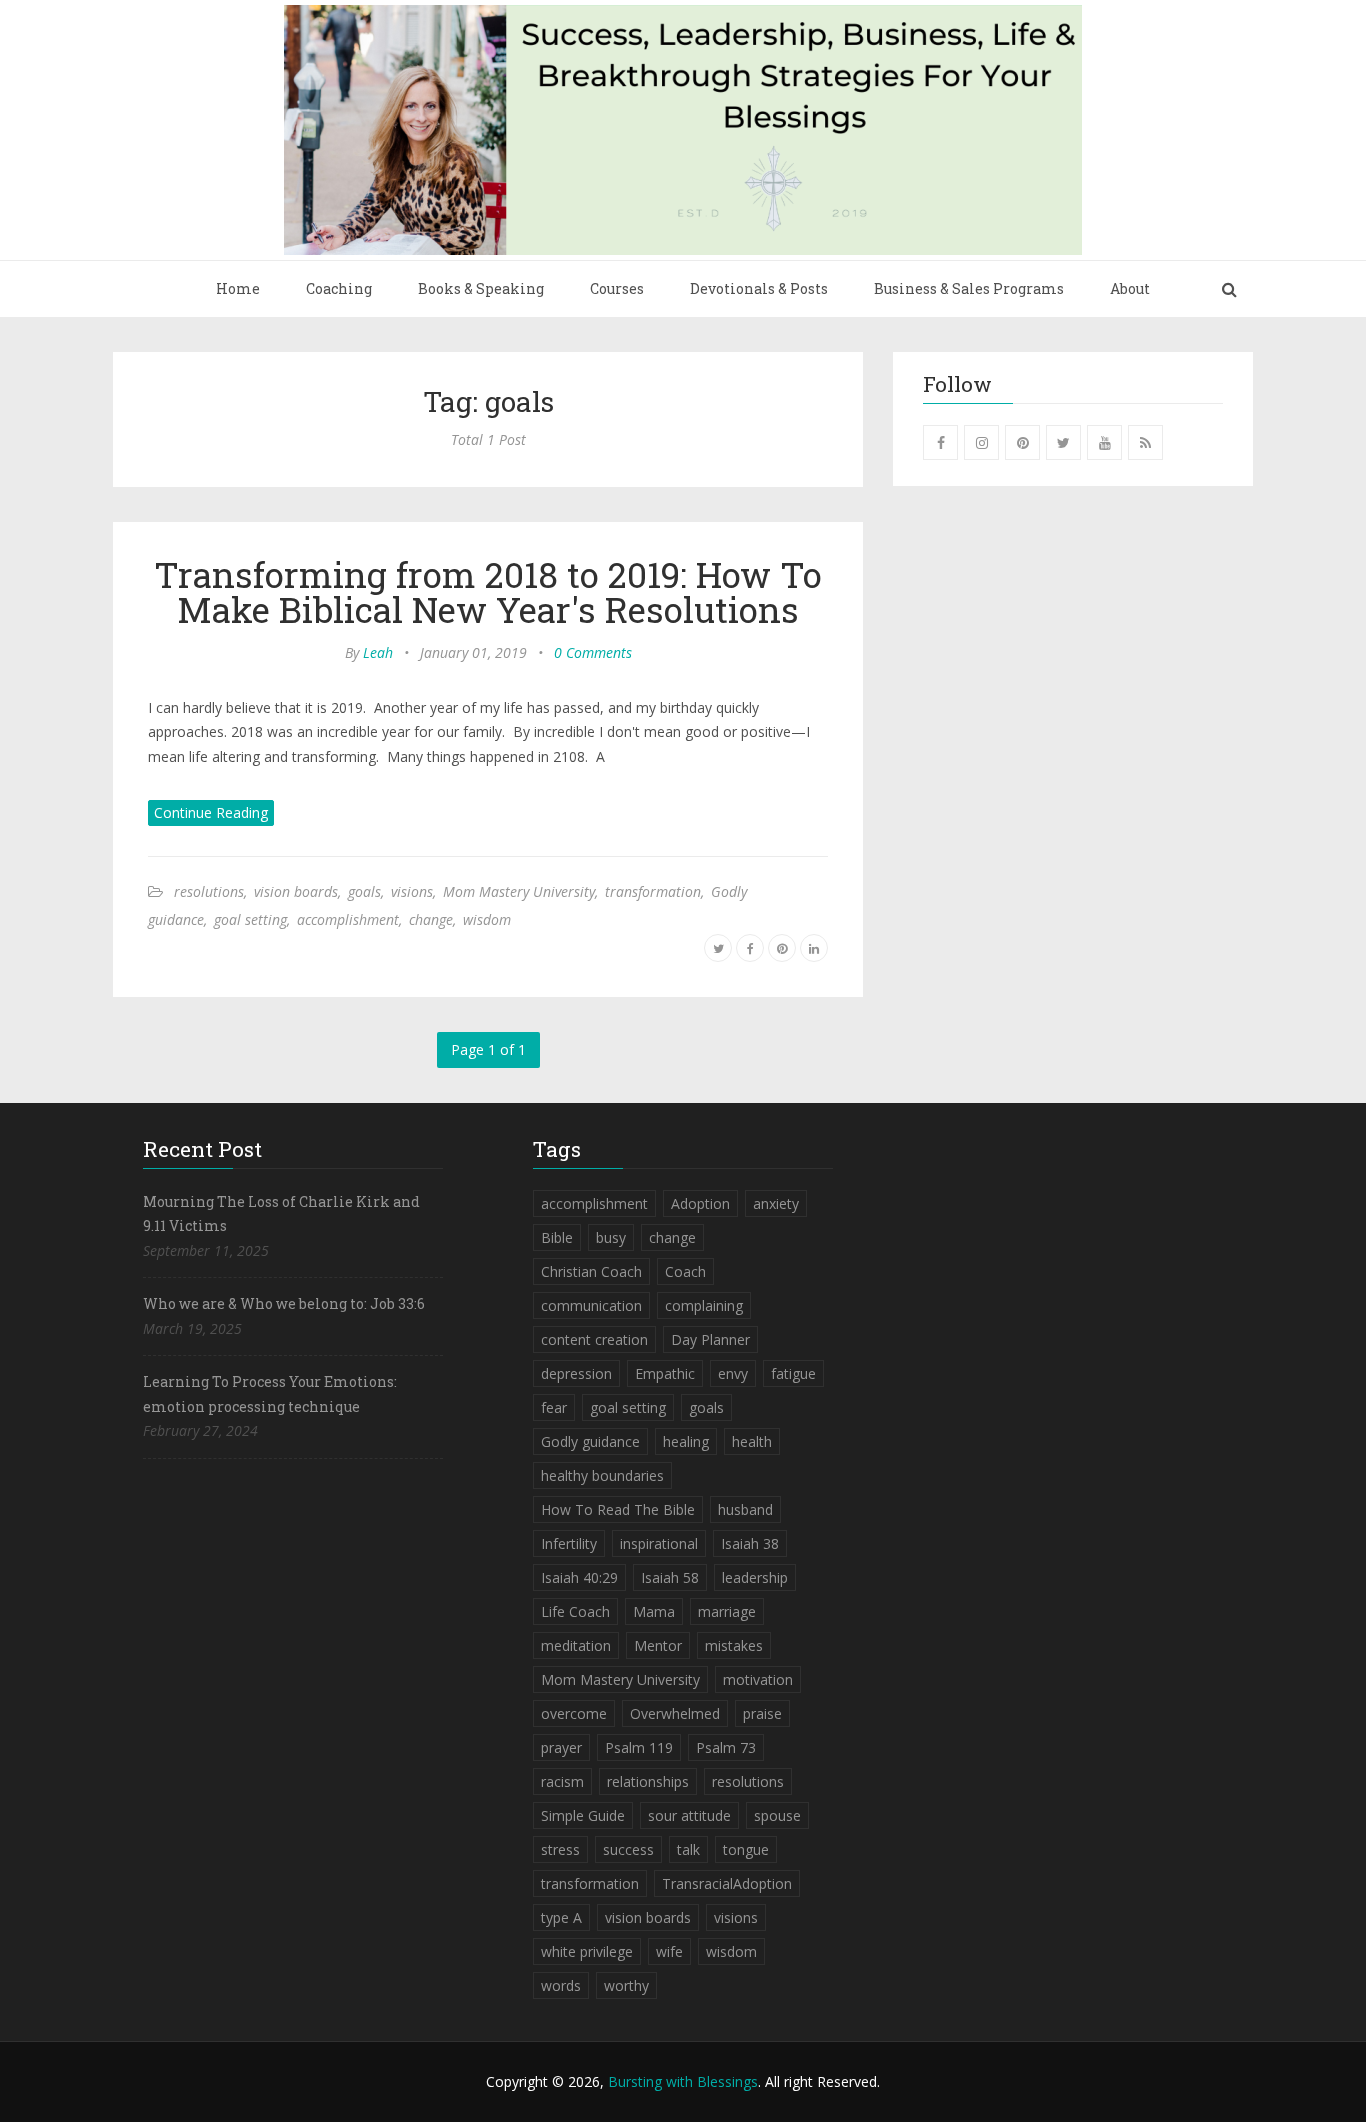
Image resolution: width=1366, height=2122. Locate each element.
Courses (617, 288)
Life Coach (575, 1611)
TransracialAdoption (727, 1883)
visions (412, 891)
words (561, 1985)
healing (686, 1441)
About (1130, 288)
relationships (648, 1781)
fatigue (793, 1373)
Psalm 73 (726, 1747)
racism (562, 1781)
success (628, 1849)
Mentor (658, 1645)
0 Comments (593, 652)
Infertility (569, 1543)
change (431, 919)
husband (745, 1509)
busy (611, 1237)
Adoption (700, 1203)
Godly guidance (590, 1441)
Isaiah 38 (750, 1543)
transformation (653, 891)
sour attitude (689, 1815)
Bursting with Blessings (683, 2081)
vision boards (296, 891)
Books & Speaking (481, 288)
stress (560, 1849)
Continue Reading (211, 812)
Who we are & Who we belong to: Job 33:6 (284, 1303)
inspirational (659, 1543)
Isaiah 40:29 (579, 1577)
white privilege (587, 1951)
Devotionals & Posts (759, 288)
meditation (576, 1645)
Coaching (339, 288)
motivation (758, 1679)
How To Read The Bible (618, 1509)
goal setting (250, 919)
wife (669, 1951)
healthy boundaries (602, 1475)
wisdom (487, 919)
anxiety (776, 1203)
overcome (574, 1713)
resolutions (209, 891)
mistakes (734, 1645)
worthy (626, 1985)
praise (762, 1713)
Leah (378, 652)
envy (733, 1373)
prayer (561, 1747)
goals (364, 891)
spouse (777, 1815)
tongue (746, 1849)
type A (561, 1917)
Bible (557, 1237)
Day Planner (710, 1339)
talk (688, 1849)
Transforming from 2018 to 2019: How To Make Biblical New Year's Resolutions (488, 591)
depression (576, 1373)
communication (591, 1305)
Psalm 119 (639, 1747)
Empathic (665, 1373)
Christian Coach (591, 1271)
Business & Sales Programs (969, 288)
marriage (727, 1611)
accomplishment (348, 919)
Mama (654, 1611)
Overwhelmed (675, 1713)
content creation (594, 1339)
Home (238, 288)
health (752, 1441)
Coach (685, 1271)
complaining (704, 1305)
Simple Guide (583, 1815)
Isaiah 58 (670, 1577)
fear (554, 1407)
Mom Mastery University (519, 891)
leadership (755, 1577)
